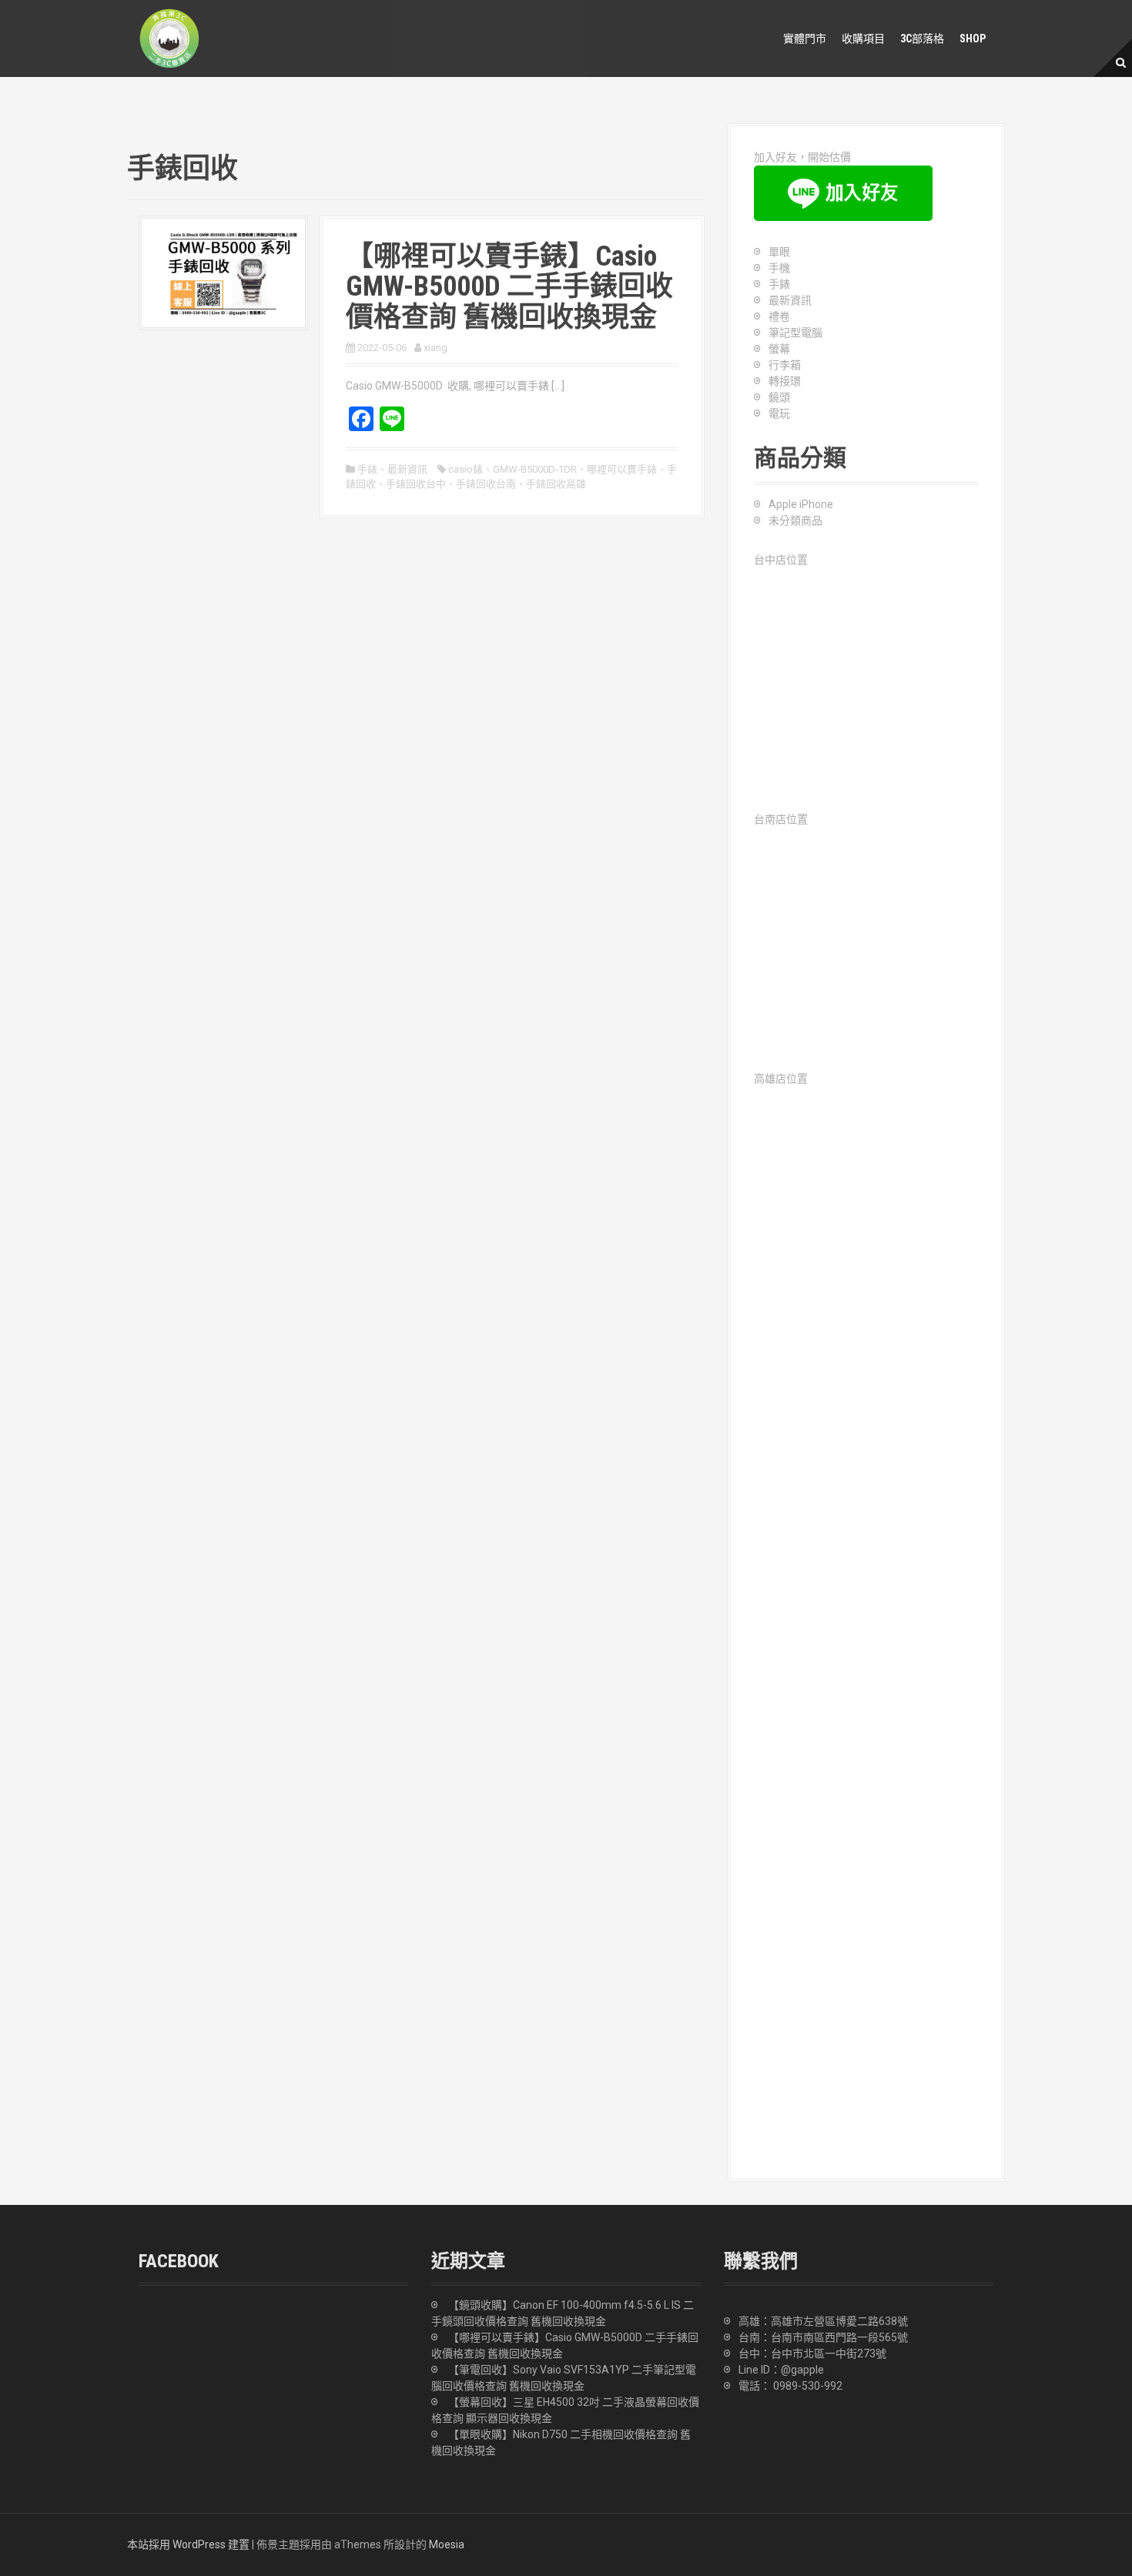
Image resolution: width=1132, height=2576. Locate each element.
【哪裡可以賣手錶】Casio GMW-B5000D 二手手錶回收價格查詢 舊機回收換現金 (509, 287)
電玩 (779, 413)
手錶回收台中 (416, 484)
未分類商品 (795, 520)
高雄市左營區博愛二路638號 (839, 2321)
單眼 (779, 252)
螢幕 (779, 349)
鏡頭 (779, 397)
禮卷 (779, 316)
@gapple (802, 2370)
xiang (435, 348)
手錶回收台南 (486, 484)
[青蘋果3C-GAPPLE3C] (169, 38)
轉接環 (785, 381)
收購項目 (863, 38)
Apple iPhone (801, 504)
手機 (779, 268)
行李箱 (785, 365)
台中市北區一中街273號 (829, 2354)
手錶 (367, 469)
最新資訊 (407, 469)
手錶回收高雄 (556, 484)
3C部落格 (922, 38)
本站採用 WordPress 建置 (188, 2544)
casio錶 (466, 469)
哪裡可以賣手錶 (622, 469)
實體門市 (805, 38)
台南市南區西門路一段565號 (839, 2337)
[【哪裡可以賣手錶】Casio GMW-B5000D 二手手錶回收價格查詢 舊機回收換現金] (223, 272)
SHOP (973, 38)
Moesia (447, 2544)
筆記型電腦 (795, 333)
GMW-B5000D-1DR (535, 469)
